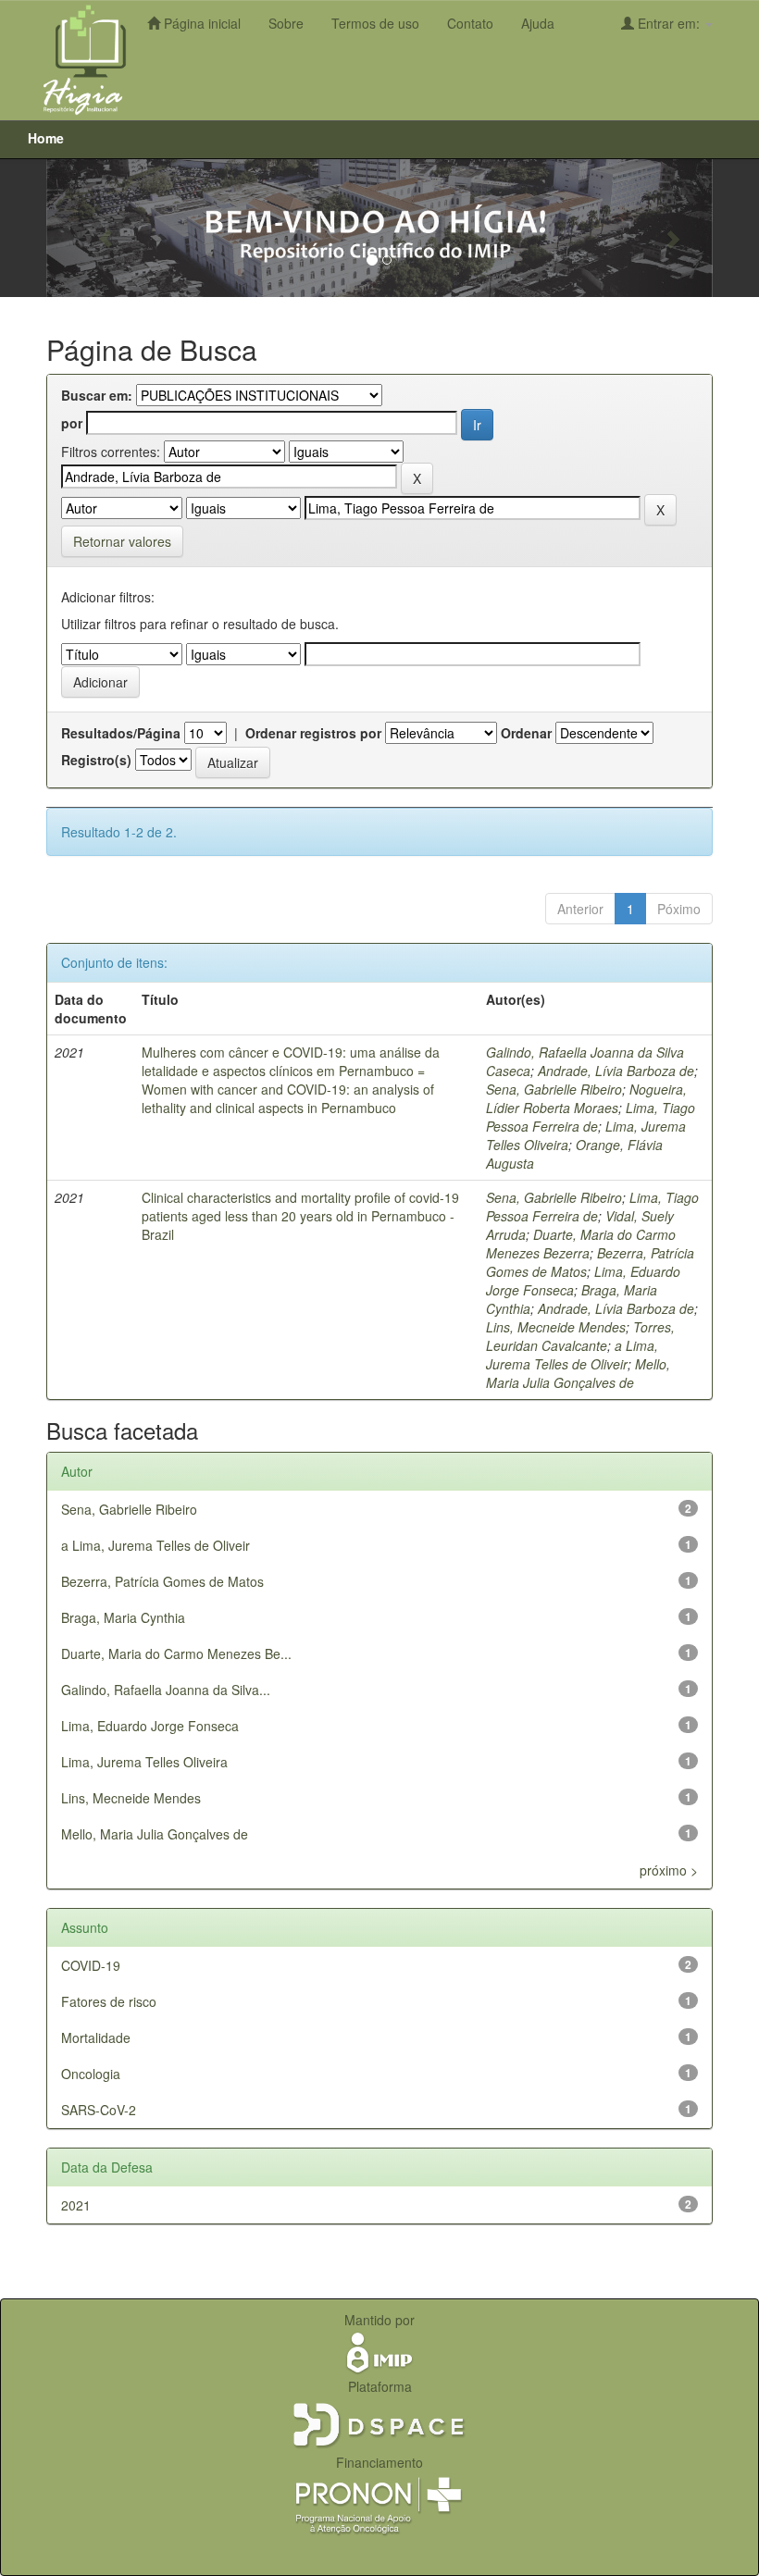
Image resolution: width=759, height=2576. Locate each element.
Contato (470, 23)
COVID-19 (91, 1965)
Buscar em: (97, 395)
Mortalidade (96, 2037)
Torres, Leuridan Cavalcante (580, 1336)
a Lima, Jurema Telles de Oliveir (572, 1355)
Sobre (286, 23)
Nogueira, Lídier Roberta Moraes (586, 1098)
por (72, 423)
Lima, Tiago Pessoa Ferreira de (591, 1117)
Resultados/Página (121, 733)
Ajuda (538, 23)
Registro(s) (96, 760)
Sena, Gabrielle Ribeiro (554, 1089)
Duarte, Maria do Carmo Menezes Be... (176, 1653)
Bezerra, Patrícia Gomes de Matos (162, 1581)
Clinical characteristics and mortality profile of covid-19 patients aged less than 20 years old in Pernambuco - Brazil (300, 1216)
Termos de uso (375, 23)
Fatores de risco (109, 2001)
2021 (76, 2205)
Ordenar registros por (313, 733)
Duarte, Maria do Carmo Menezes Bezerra (581, 1244)
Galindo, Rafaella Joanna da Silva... (166, 1690)
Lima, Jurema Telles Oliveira (144, 1762)
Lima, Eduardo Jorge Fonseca (150, 1726)
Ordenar (526, 733)
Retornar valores (122, 541)
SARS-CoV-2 (99, 2110)
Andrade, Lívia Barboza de (616, 1071)
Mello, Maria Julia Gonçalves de (578, 1373)
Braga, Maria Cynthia (123, 1617)
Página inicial (200, 23)
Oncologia (91, 2074)
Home (46, 138)
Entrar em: (669, 23)
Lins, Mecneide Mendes (556, 1327)
